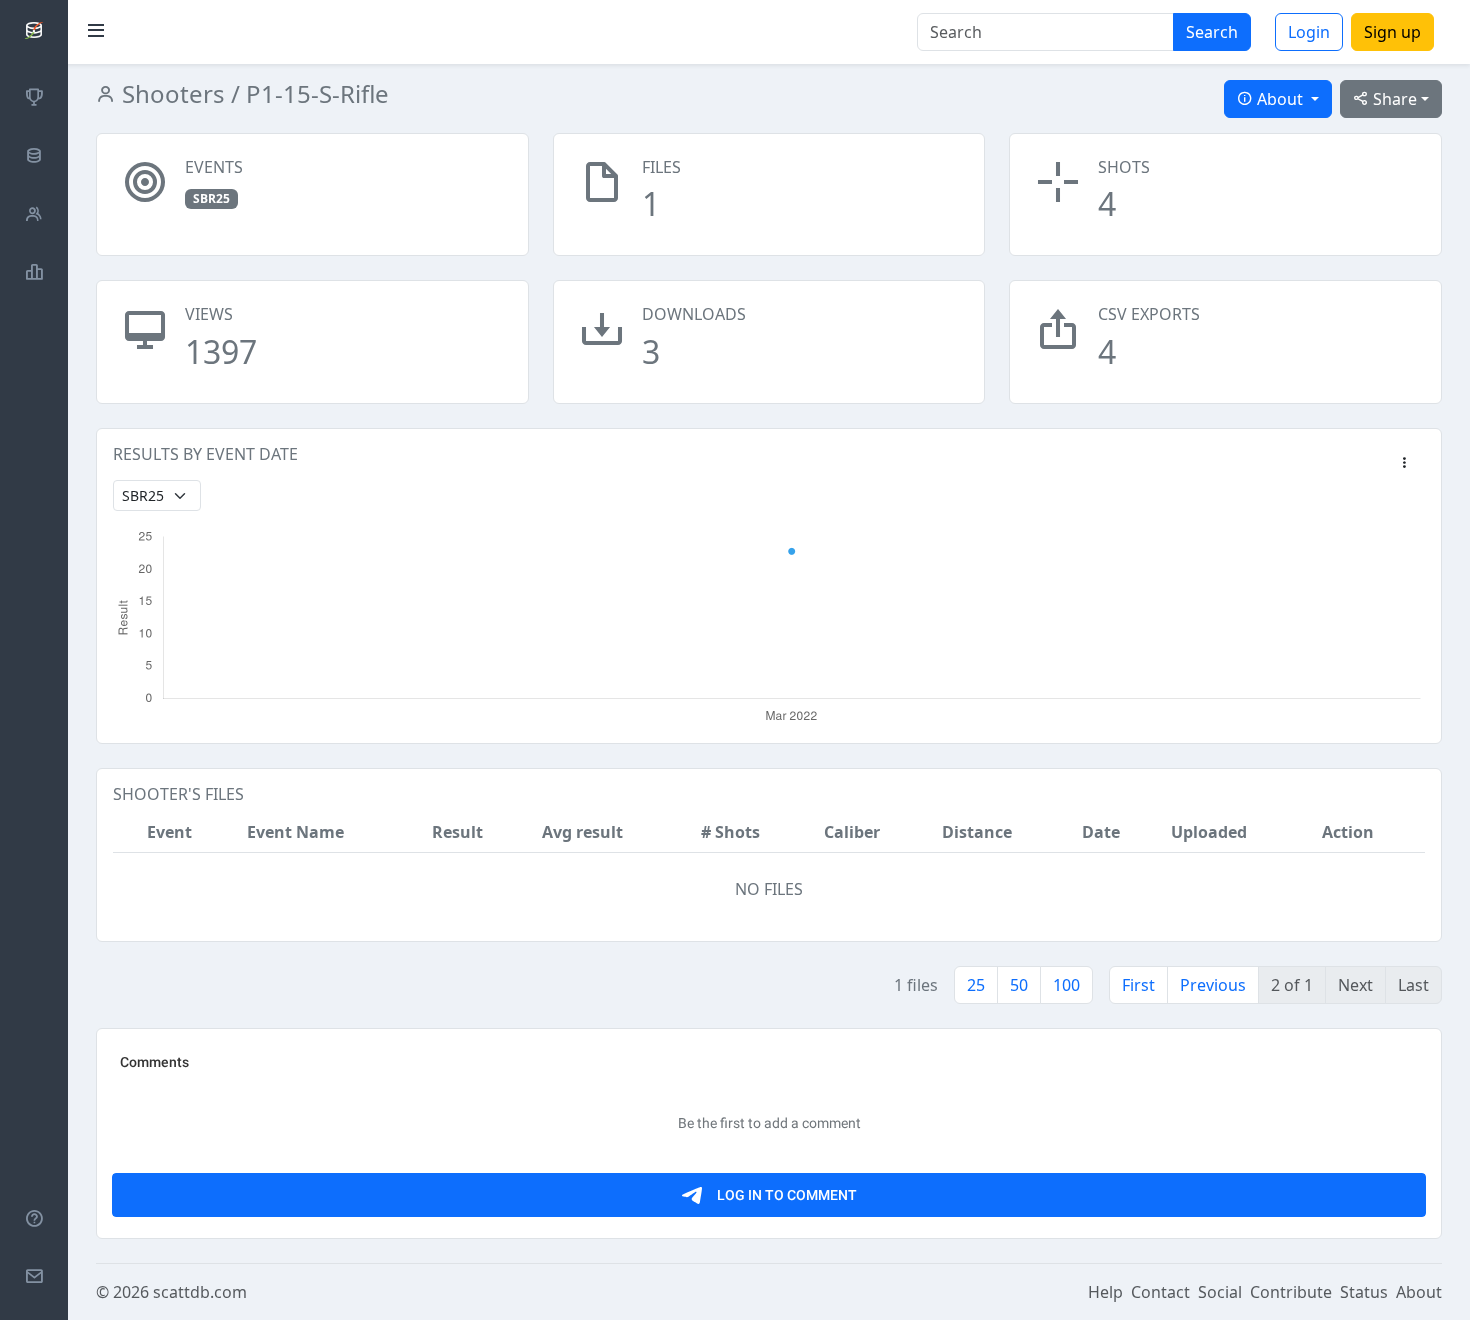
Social (1220, 1292)
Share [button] (1393, 99)
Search (1212, 32)
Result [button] (457, 832)
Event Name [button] (295, 832)
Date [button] (1101, 832)
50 (1019, 985)
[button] (1404, 464)
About (1419, 1292)
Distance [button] (977, 832)
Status (1364, 1292)
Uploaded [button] (1209, 832)
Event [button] (169, 832)
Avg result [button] (582, 832)
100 (1066, 985)
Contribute (1291, 1292)
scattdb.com (200, 1292)
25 (976, 985)
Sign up (1392, 32)
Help (1105, 1292)
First (1138, 985)
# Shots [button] (730, 832)
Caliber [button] (852, 832)
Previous (1213, 985)
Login (1309, 32)
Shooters (170, 93)
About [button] (1280, 99)
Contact (1160, 1292)
